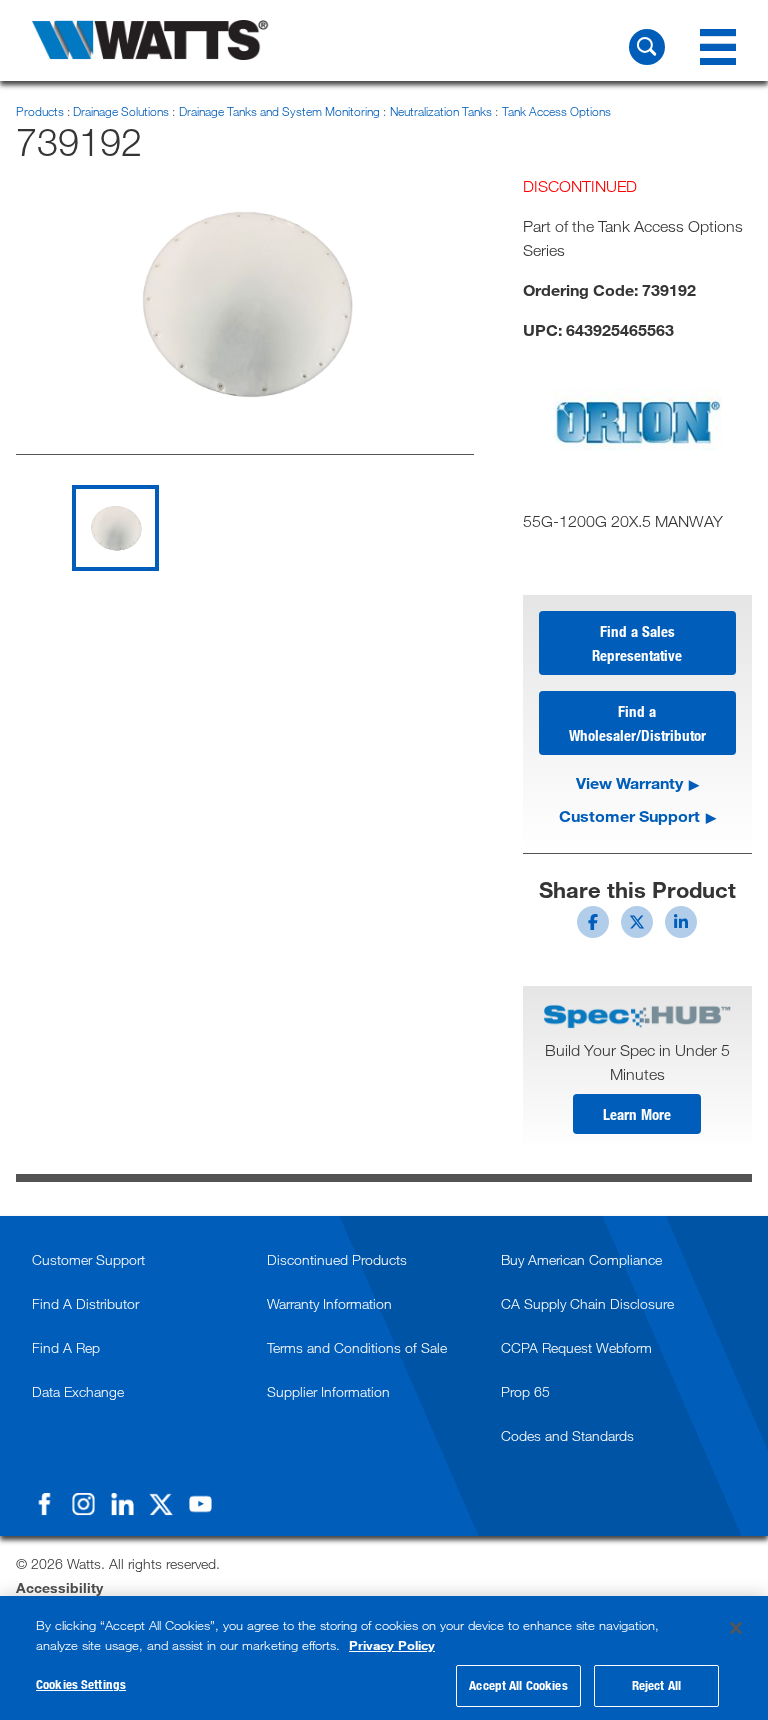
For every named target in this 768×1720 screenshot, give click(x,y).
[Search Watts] (647, 47)
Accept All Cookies (518, 1685)
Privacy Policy (392, 1645)
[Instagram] (83, 1504)
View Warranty (629, 782)
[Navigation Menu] (718, 47)
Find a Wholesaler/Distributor (637, 723)
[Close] (736, 1628)
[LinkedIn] (122, 1504)
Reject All (656, 1685)
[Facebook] (44, 1504)
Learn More (637, 1114)
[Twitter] (161, 1504)
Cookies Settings (81, 1684)
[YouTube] (200, 1504)
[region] (384, 1658)
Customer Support (629, 815)
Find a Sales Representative (637, 643)
